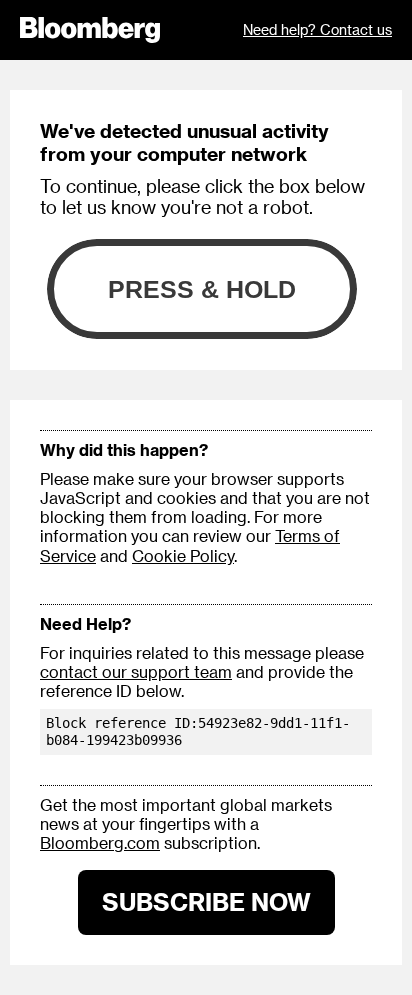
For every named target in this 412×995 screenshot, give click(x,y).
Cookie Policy (183, 555)
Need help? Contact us (317, 29)
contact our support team (136, 671)
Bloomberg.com (100, 842)
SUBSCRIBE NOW (206, 901)
